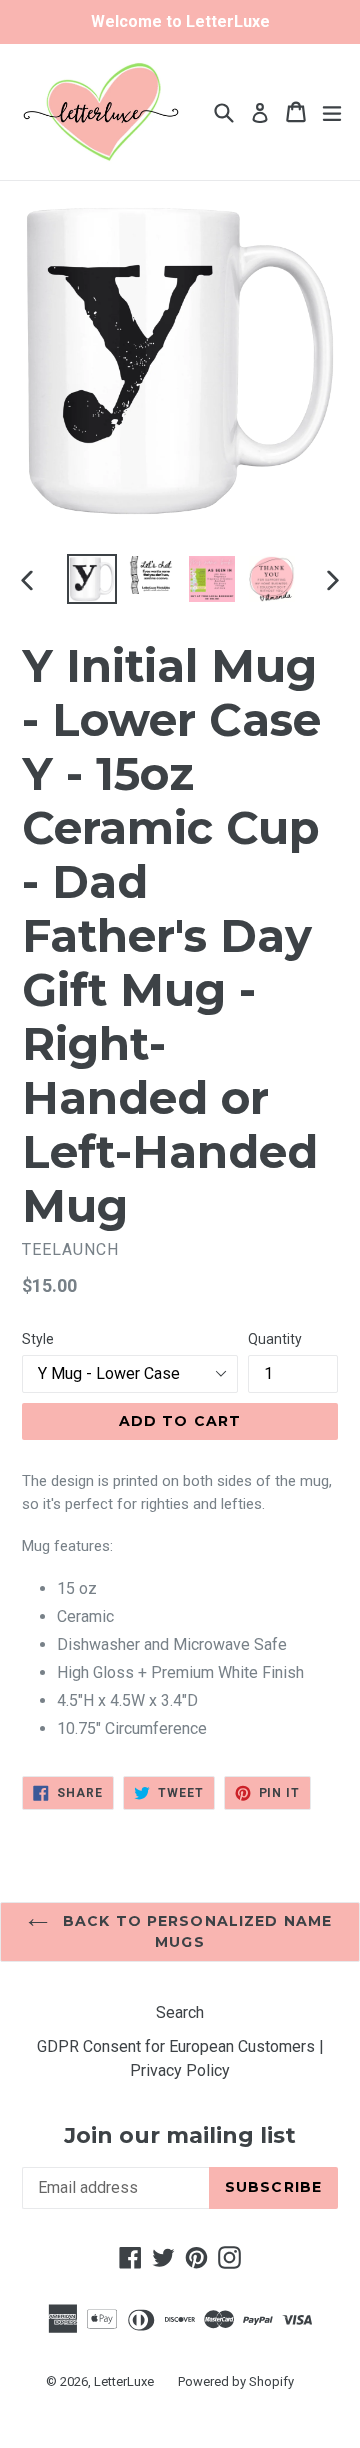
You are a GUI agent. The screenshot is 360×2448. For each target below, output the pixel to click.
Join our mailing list (180, 2136)
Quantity (275, 1339)
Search (180, 2012)
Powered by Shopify (236, 2381)
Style (38, 1339)
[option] (92, 579)
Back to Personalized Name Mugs (195, 1931)
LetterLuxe (124, 2381)
